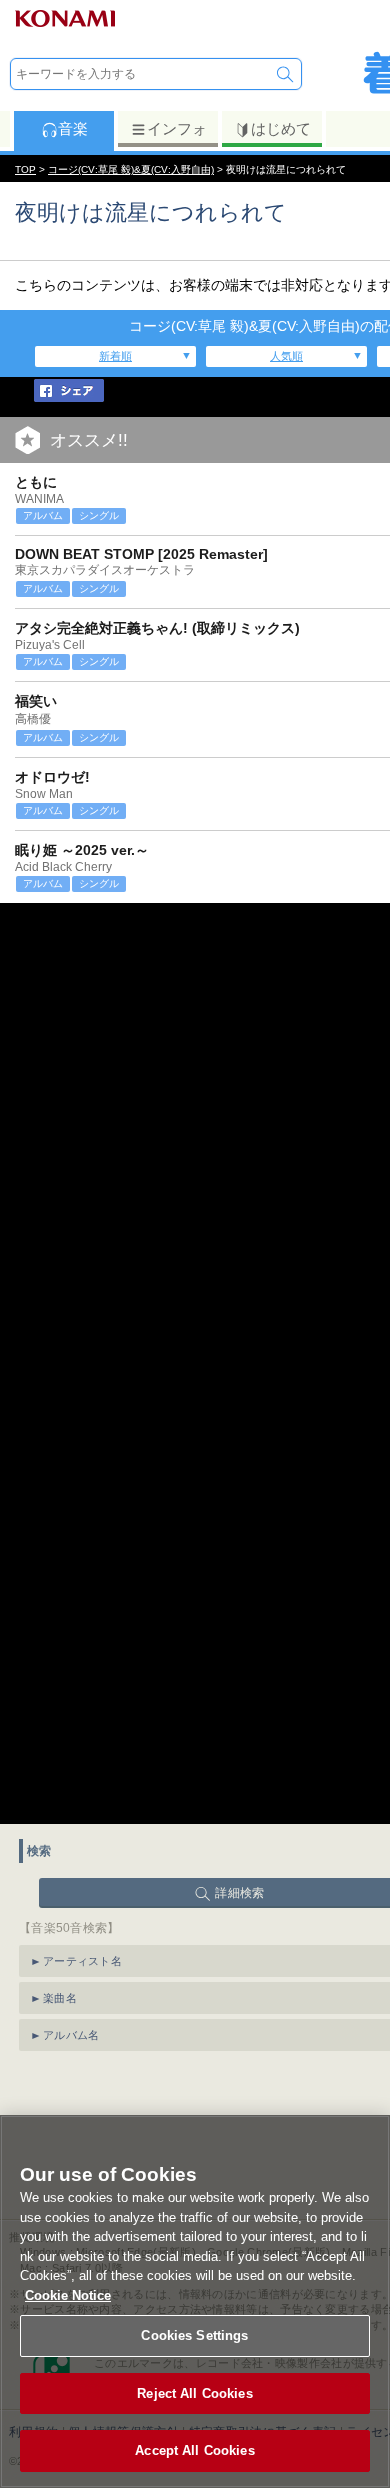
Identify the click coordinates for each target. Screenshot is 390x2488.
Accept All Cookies (194, 2450)
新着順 (115, 356)
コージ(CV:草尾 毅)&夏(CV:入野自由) (131, 169)
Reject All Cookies (194, 2393)
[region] (195, 2301)
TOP (25, 169)
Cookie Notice (68, 2295)
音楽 (73, 128)
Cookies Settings (194, 2335)
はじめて (281, 128)
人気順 (286, 356)
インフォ (177, 128)
